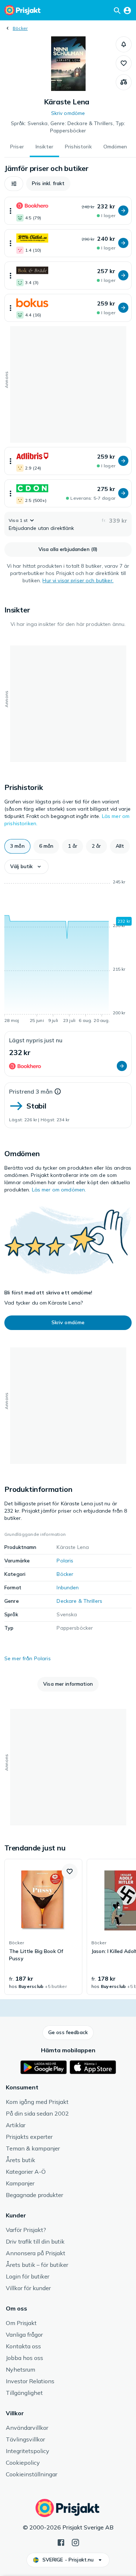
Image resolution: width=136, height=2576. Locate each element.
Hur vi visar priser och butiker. (78, 580)
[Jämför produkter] (124, 82)
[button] (124, 44)
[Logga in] (127, 10)
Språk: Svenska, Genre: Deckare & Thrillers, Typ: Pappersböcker (68, 127)
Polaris (65, 1561)
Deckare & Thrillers (79, 1601)
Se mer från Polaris (28, 1658)
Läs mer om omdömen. (59, 1190)
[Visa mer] (11, 211)
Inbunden (68, 1587)
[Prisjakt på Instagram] (75, 2542)
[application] (68, 952)
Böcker (20, 28)
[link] (43, 1927)
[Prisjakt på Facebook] (61, 2542)
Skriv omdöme (68, 113)
